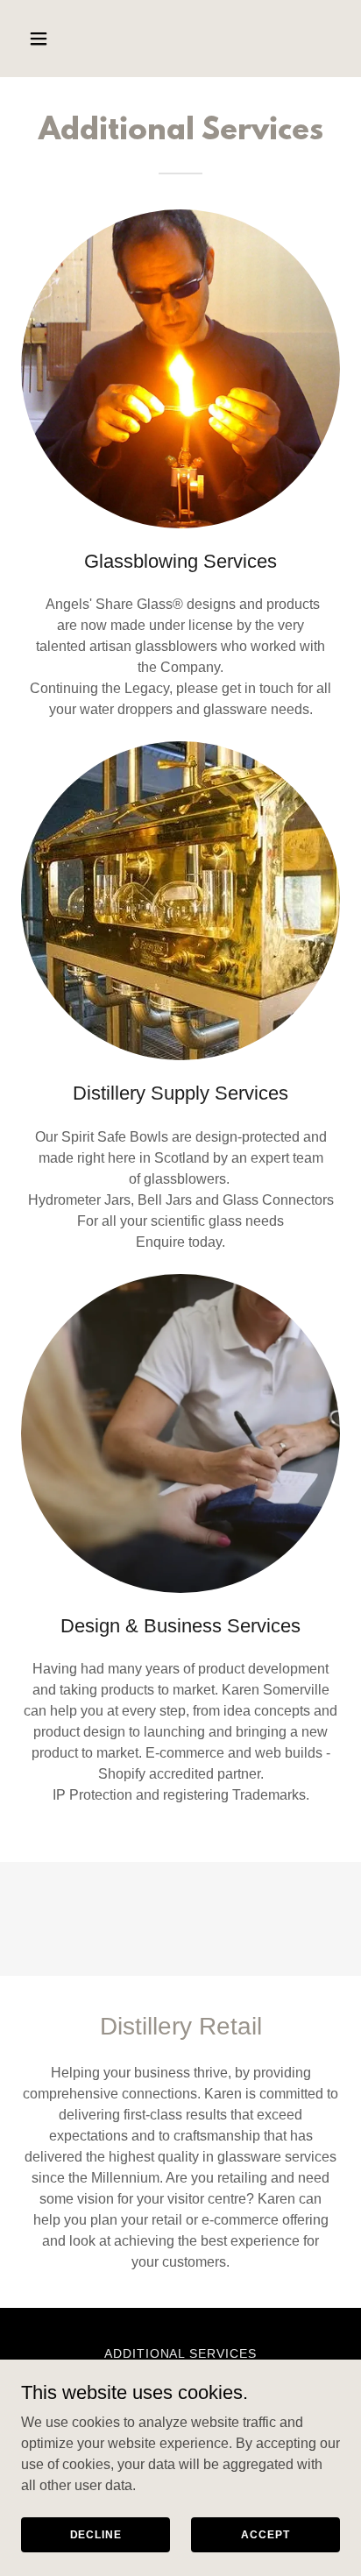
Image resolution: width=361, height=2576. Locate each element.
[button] (45, 39)
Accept (265, 2534)
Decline (96, 2534)
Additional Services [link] (181, 2353)
